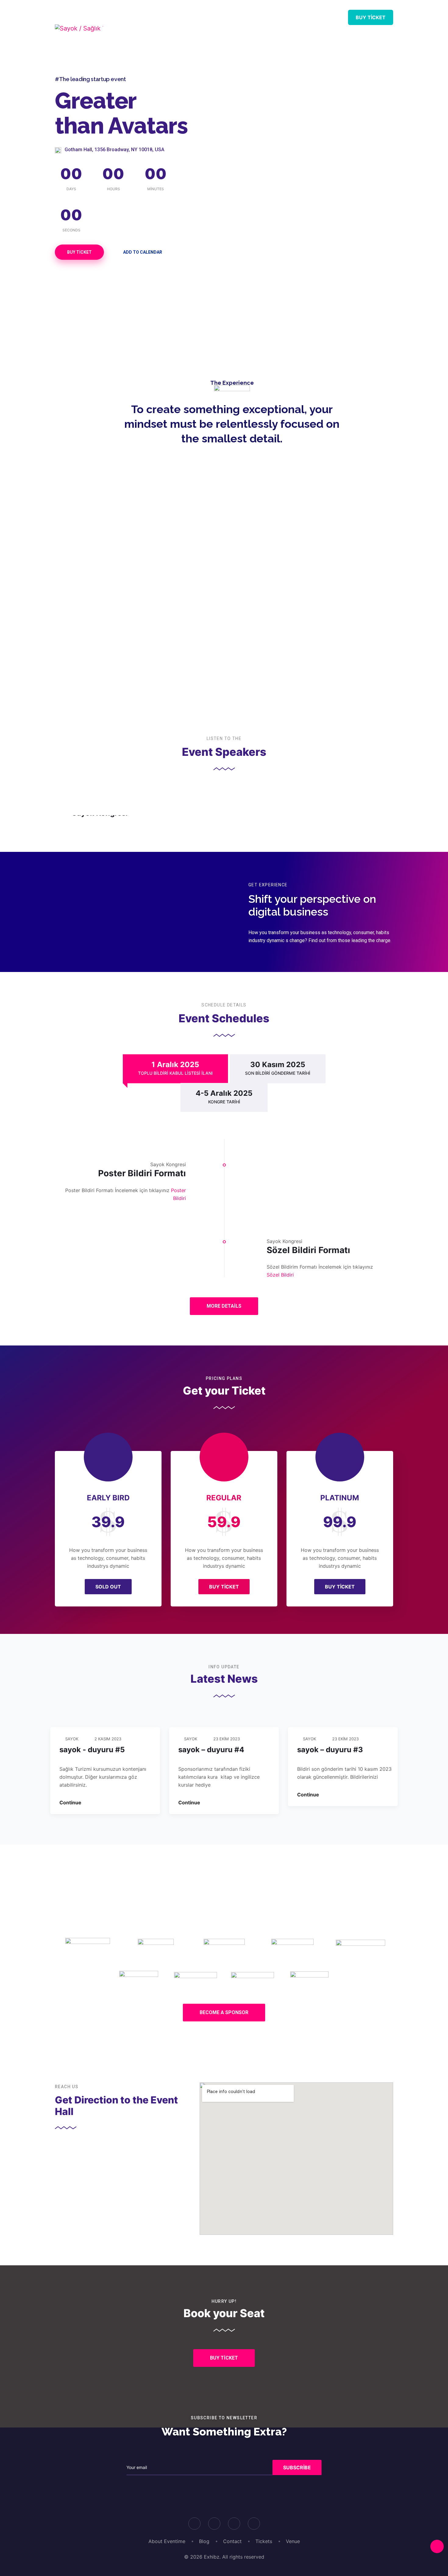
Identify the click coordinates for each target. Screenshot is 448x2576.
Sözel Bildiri (280, 1275)
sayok (72, 1739)
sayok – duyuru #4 (211, 1750)
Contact (232, 2541)
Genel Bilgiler (272, 29)
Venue (293, 2541)
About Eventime (167, 2541)
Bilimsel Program (198, 29)
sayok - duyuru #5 (92, 1750)
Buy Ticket (371, 17)
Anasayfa (161, 17)
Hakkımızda (310, 17)
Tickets (264, 2541)
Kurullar (236, 17)
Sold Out (108, 1587)
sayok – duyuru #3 (330, 1750)
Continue (71, 1802)
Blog (204, 2541)
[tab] (175, 1069)
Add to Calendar (143, 252)
